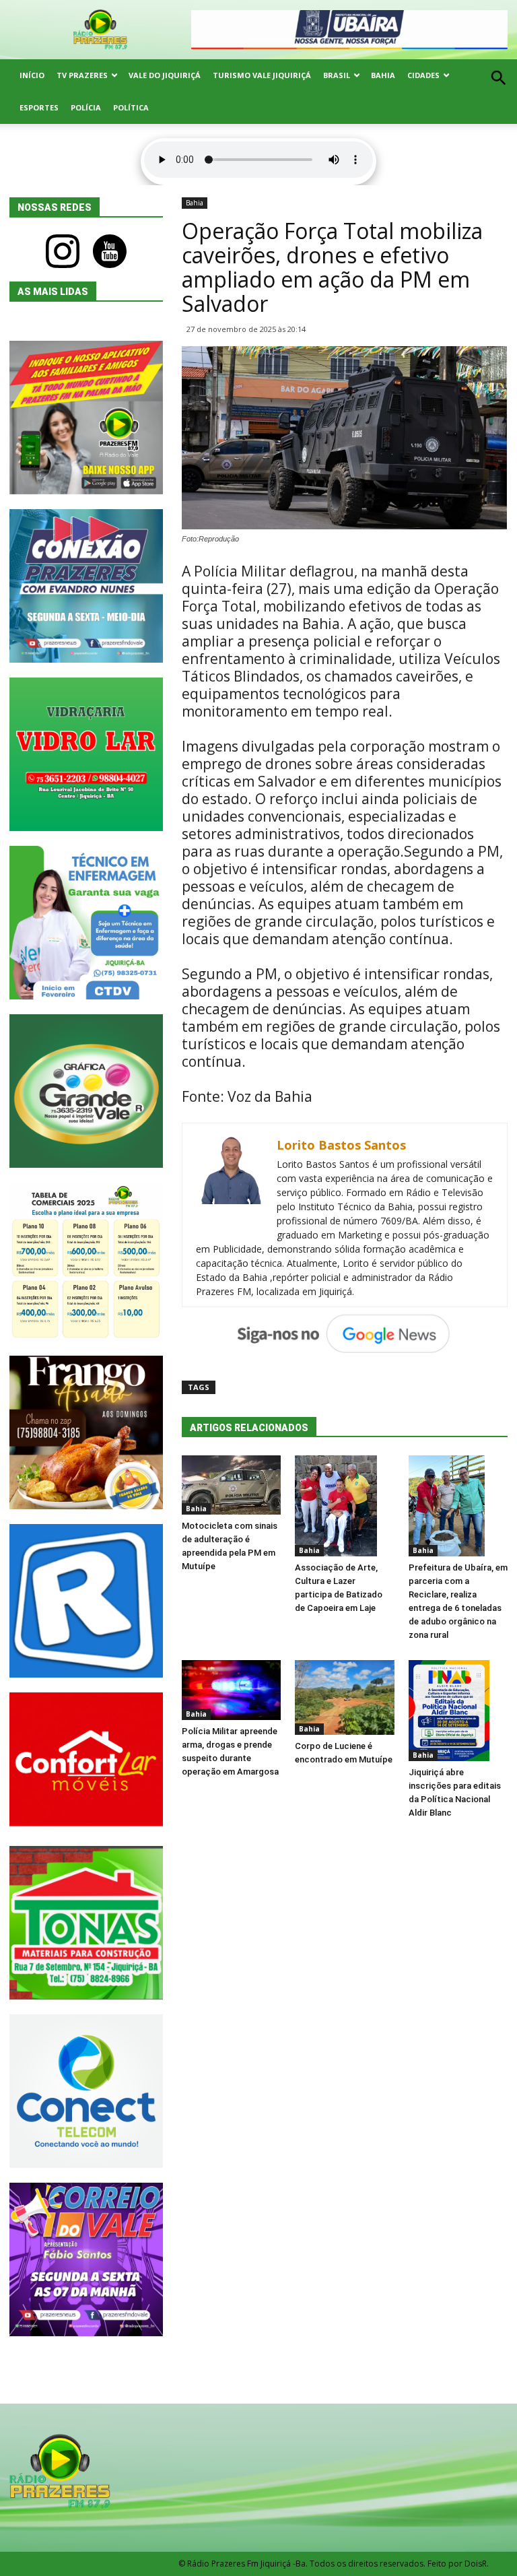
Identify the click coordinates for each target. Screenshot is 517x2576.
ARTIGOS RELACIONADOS (249, 1428)
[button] (498, 93)
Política (131, 107)
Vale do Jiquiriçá (165, 75)
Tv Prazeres (82, 75)
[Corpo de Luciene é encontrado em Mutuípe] (344, 1697)
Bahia (383, 75)
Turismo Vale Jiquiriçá (262, 75)
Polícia (86, 107)
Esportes (39, 107)
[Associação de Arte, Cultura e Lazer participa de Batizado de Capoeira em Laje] (344, 1506)
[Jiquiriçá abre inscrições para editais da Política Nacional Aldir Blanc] (458, 1711)
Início (32, 75)
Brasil (337, 75)
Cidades (423, 75)
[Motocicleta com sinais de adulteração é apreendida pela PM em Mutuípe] (231, 1485)
